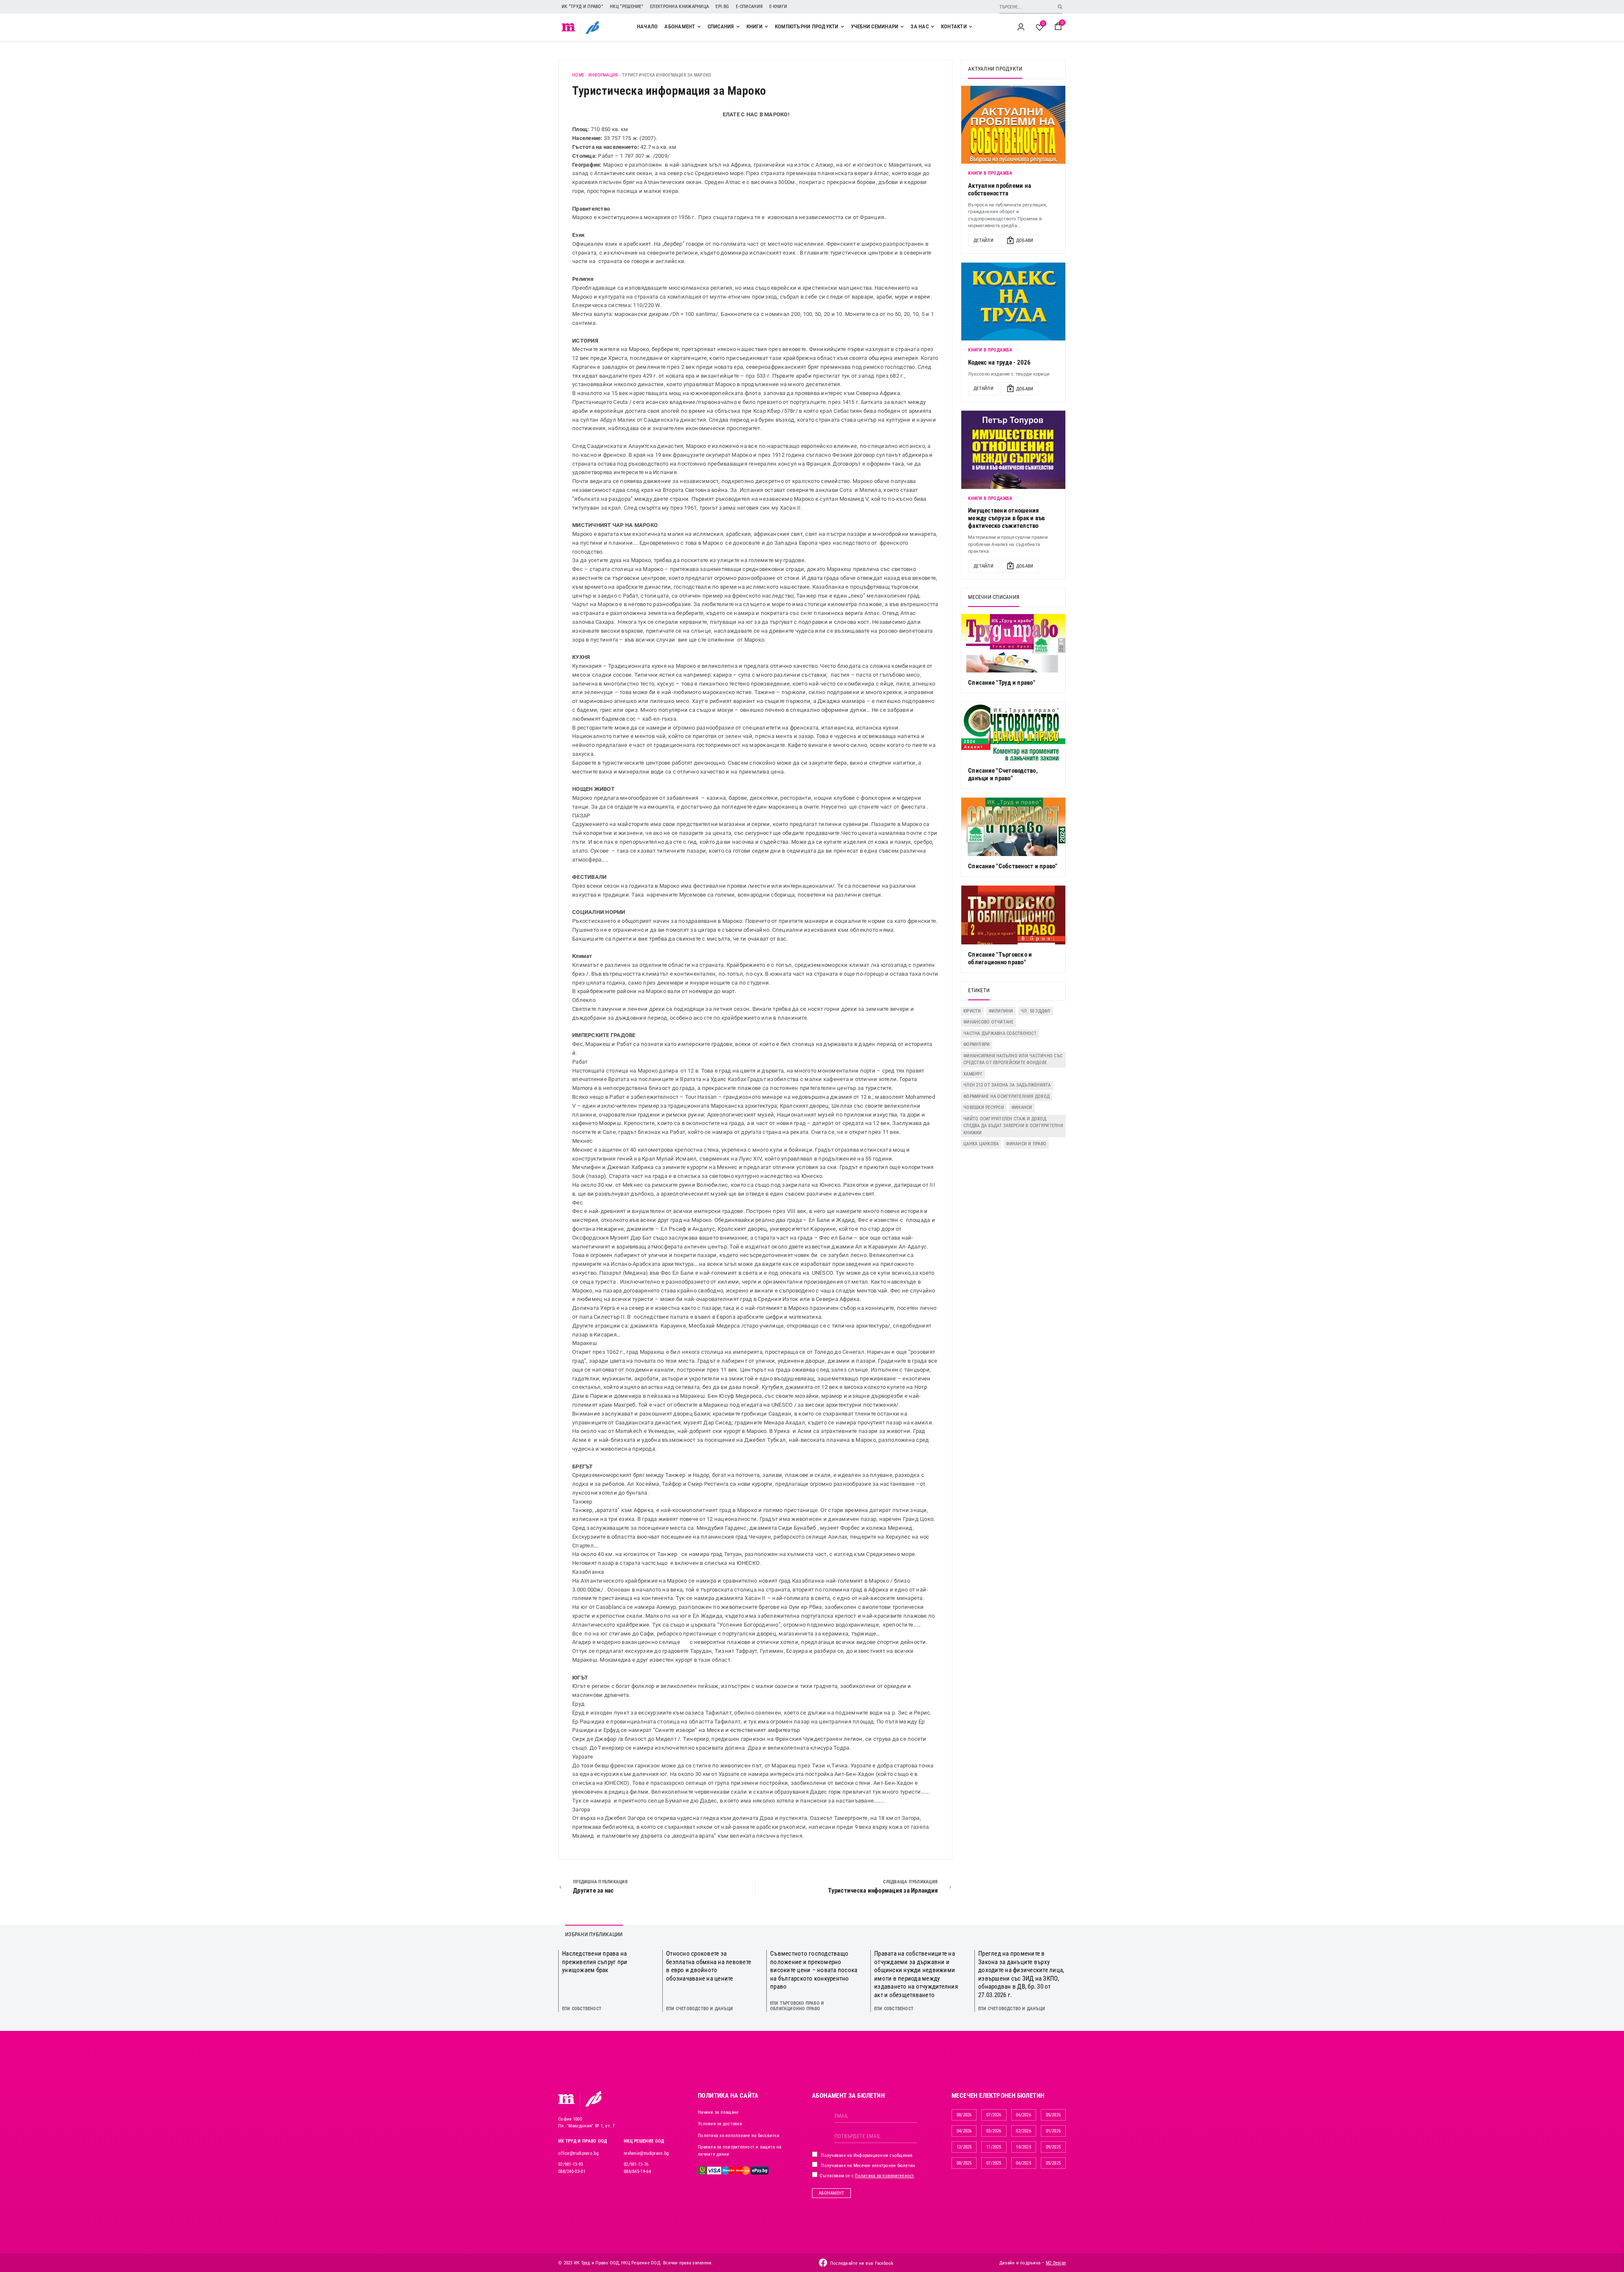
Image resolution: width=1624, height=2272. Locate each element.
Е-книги (778, 7)
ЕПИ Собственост (582, 2009)
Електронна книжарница (679, 7)
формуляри (977, 1044)
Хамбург (973, 1074)
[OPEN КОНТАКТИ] (971, 27)
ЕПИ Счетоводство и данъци (700, 2009)
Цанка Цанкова (981, 1144)
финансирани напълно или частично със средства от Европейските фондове (1013, 1059)
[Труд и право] (567, 2099)
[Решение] (592, 27)
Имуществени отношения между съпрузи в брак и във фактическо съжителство (1007, 518)
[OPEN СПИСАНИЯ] (738, 27)
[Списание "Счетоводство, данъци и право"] (1013, 731)
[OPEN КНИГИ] (766, 27)
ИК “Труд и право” (582, 7)
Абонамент (831, 2193)
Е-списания (749, 7)
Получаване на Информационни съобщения (866, 2155)
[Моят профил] (1021, 27)
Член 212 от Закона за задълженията (1007, 1085)
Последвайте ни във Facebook (862, 2263)
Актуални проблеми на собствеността (1000, 189)
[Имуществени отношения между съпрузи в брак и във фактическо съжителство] (1013, 450)
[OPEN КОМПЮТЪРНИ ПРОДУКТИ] (842, 27)
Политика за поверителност (884, 2176)
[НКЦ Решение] (593, 2099)
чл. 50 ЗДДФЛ (1036, 1011)
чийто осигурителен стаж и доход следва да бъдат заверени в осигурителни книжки (1013, 1126)
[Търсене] (1060, 7)
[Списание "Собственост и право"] (1013, 827)
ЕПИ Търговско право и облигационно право (797, 2006)
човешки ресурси (984, 1107)
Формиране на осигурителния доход (1007, 1096)
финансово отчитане (989, 1022)
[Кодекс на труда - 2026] (1013, 302)
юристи (972, 1011)
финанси (1022, 1107)
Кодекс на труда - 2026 (1000, 362)
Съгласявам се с (866, 2176)
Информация (603, 75)
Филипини (1001, 1011)
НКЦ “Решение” (627, 7)
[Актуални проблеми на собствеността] (1013, 125)
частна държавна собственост (1000, 1033)
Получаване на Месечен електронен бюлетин (867, 2166)
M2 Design (1056, 2263)
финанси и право (1026, 1144)
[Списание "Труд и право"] (1013, 643)
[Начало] (569, 27)
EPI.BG (722, 7)
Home (578, 75)
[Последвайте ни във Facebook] (823, 2263)
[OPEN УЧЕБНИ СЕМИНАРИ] (902, 27)
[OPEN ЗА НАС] (933, 27)
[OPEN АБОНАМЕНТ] (699, 27)
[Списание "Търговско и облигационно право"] (1013, 915)
